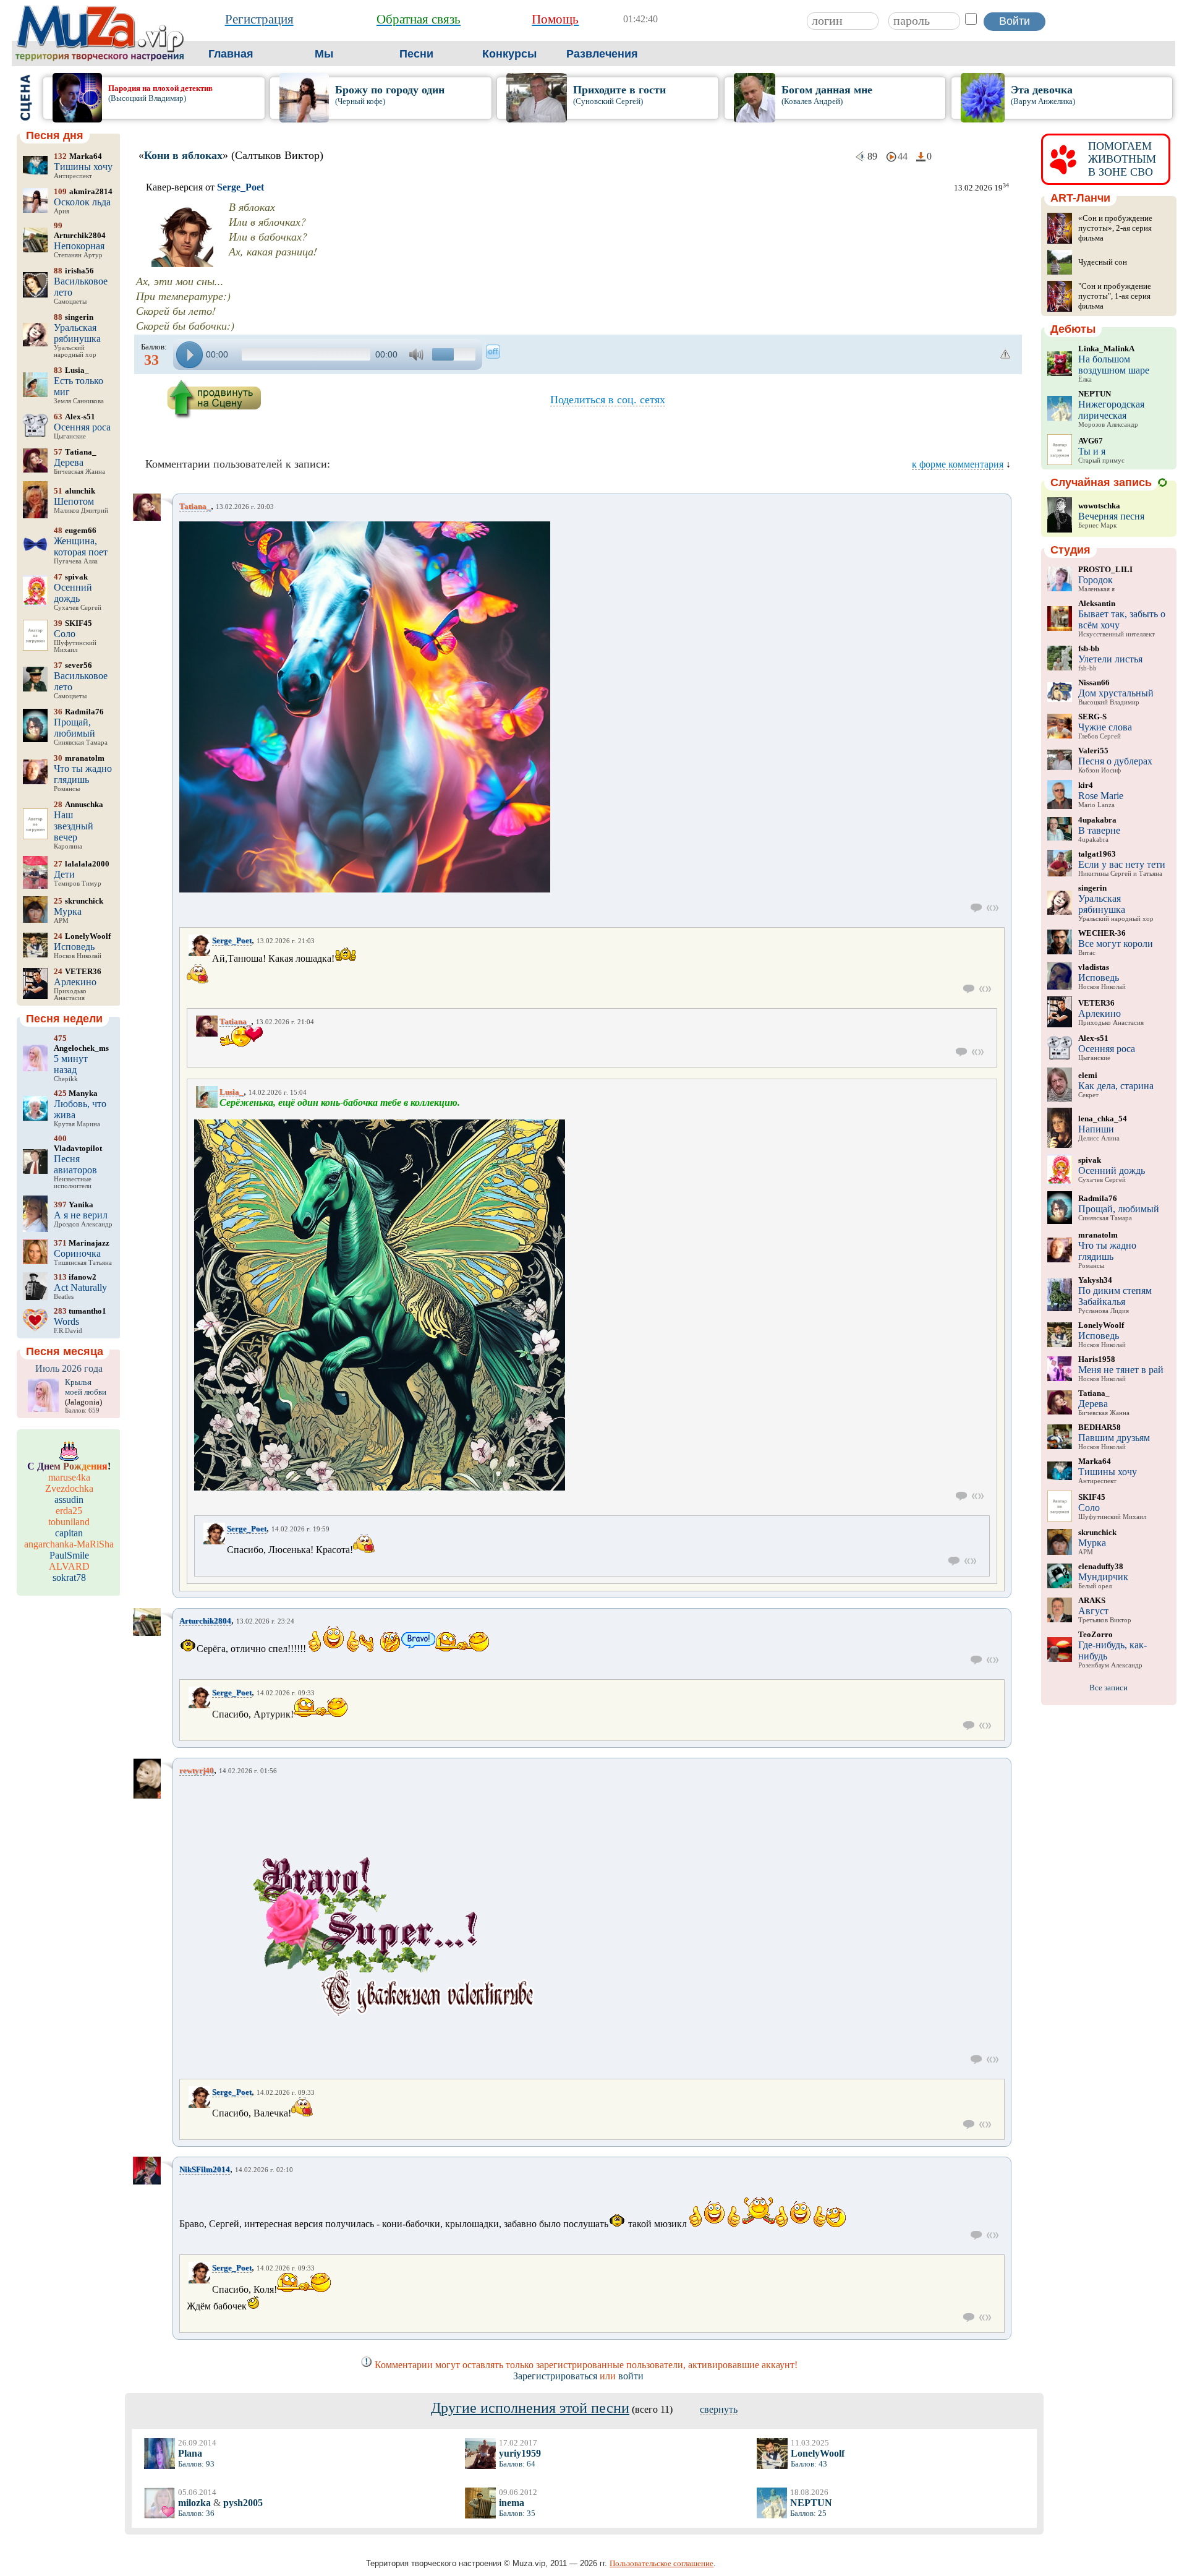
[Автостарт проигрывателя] (493, 352)
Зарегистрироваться (555, 2376)
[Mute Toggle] (418, 355)
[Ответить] (976, 908)
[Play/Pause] (189, 355)
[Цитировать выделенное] (993, 908)
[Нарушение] (1006, 354)
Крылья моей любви (86, 1387)
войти (631, 2376)
